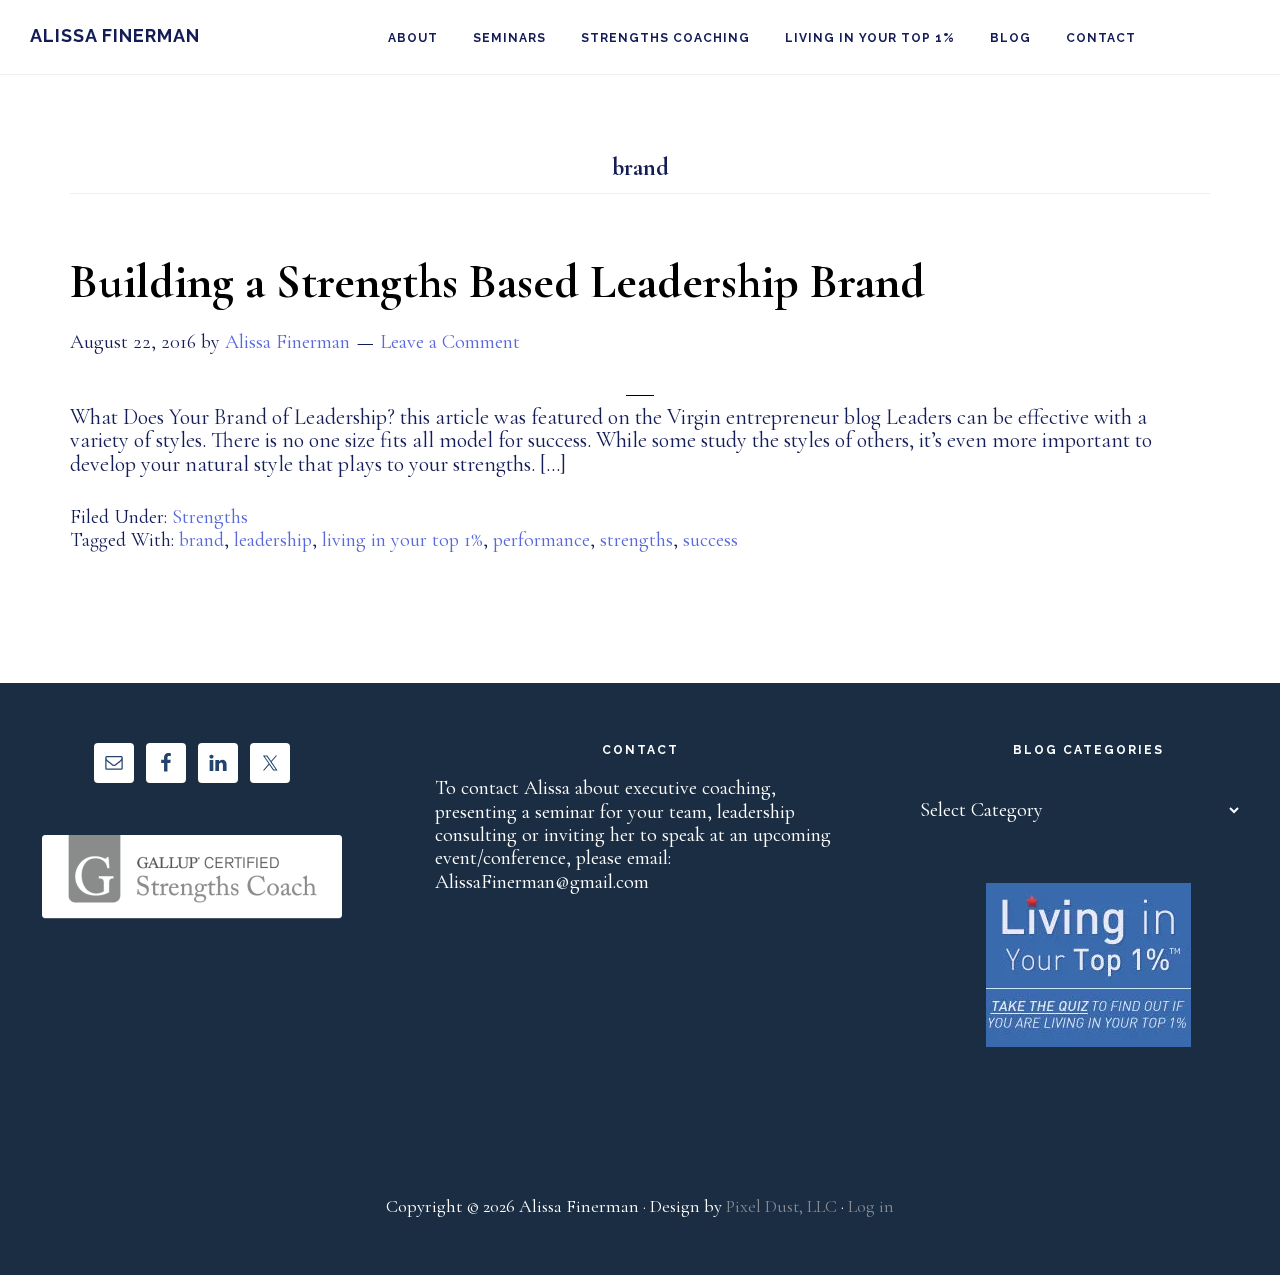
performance (541, 540)
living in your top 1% (402, 540)
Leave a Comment (450, 342)
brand (201, 540)
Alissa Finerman (115, 35)
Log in (871, 1206)
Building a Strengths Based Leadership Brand (497, 282)
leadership (273, 540)
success (710, 540)
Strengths (210, 517)
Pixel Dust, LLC (781, 1206)
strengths (636, 540)
